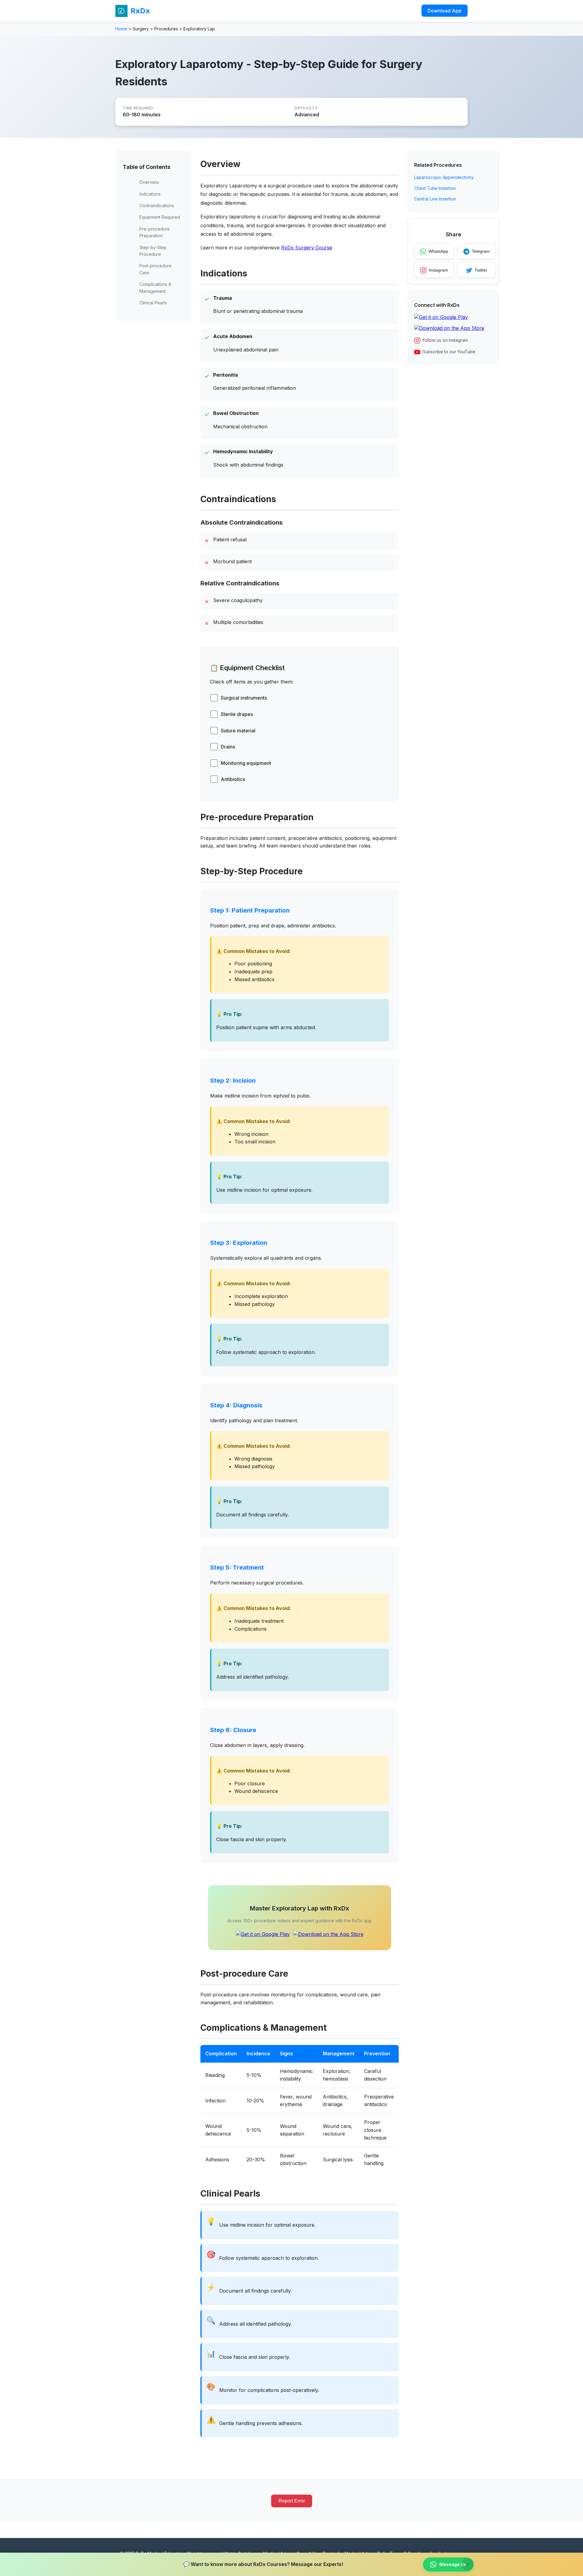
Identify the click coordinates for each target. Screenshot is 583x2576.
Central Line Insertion (435, 199)
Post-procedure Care (155, 269)
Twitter (481, 270)
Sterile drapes (237, 714)
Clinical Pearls (153, 303)
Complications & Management (155, 288)
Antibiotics (233, 779)
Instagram (438, 270)
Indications (150, 194)
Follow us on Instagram (445, 340)
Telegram (481, 252)
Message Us (453, 2564)
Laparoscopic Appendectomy (444, 178)
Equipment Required (160, 217)
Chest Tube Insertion (435, 188)
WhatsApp (438, 252)
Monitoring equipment (246, 763)
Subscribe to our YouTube (449, 352)
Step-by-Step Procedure (153, 251)
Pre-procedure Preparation (155, 232)
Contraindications (157, 206)
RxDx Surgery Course (307, 248)
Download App (445, 11)
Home (121, 29)
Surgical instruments (244, 698)
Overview (149, 182)
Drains (228, 747)
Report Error (292, 2501)
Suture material (238, 731)
